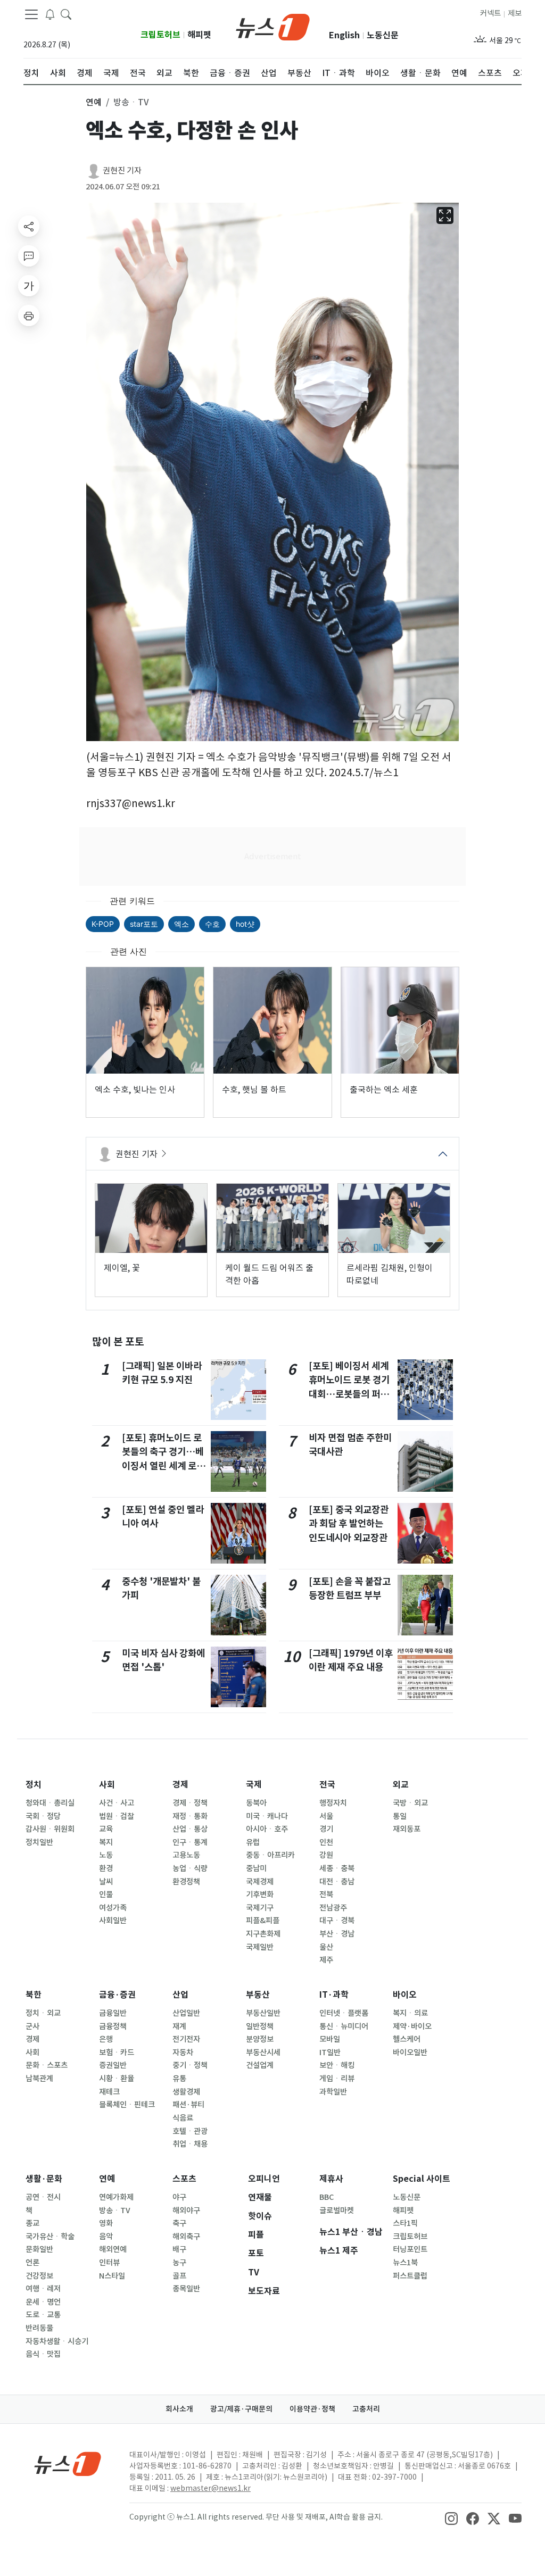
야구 (179, 2197)
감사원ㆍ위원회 (50, 1829)
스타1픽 (405, 2223)
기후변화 (260, 1894)
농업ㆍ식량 (190, 1868)
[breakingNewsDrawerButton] (50, 14)
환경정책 (186, 1882)
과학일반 (333, 2092)
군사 (32, 2026)
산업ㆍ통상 (190, 1829)
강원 (326, 1855)
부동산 (258, 1995)
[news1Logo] (68, 2463)
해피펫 (199, 35)
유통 (179, 2079)
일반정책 (260, 2026)
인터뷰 (109, 2263)
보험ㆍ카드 (117, 2053)
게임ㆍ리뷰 (337, 2079)
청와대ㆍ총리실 (50, 1803)
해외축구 (186, 2237)
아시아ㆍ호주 (267, 1829)
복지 (106, 1842)
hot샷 (245, 924)
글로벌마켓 (337, 2211)
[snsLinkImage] (451, 2518)
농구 (179, 2263)
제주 (326, 1960)
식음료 (183, 2118)
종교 (32, 2223)
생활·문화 (44, 2179)
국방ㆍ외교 (410, 1803)
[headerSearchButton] (66, 14)
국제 (254, 1785)
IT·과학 (334, 1995)
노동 (106, 1855)
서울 (326, 1816)
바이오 (405, 1995)
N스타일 (112, 2276)
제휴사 (331, 2179)
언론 (32, 2263)
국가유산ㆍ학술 (50, 2237)
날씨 (106, 1882)
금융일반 (113, 2013)
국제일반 (260, 1947)
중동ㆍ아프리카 (270, 1855)
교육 (106, 1829)
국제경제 (260, 1882)
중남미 (256, 1868)
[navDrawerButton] (31, 14)
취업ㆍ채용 (190, 2144)
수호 (212, 924)
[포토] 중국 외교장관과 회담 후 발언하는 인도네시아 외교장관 (349, 1524)
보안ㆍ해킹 (337, 2065)
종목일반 (186, 2289)
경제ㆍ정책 (190, 1803)
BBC (327, 2197)
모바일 (330, 2039)
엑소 (181, 924)
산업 (180, 1995)
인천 (326, 1842)
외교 (401, 1785)
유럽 (253, 1842)
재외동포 (407, 1829)
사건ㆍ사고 (117, 1803)
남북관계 (39, 2079)
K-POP (103, 924)
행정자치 (333, 1803)
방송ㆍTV (115, 2211)
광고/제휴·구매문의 (241, 2409)
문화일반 (39, 2249)
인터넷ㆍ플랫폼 (344, 2013)
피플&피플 (263, 1921)
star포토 (144, 924)
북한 (34, 1995)
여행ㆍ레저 (43, 2289)
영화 (106, 2223)
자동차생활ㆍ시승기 (57, 2341)
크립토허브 (160, 35)
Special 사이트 (422, 2179)
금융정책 (113, 2026)
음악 (106, 2237)
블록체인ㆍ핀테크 (127, 2105)
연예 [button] (94, 102)
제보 (515, 13)
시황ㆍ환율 (117, 2079)
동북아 (256, 1803)
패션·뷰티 (188, 2105)
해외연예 (113, 2249)
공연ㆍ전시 (43, 2197)
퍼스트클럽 (410, 2276)
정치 (34, 1785)
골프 (179, 2276)
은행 (106, 2039)
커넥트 (490, 13)
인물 (106, 1894)
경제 (180, 1785)
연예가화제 (116, 2197)
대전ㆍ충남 (337, 1882)
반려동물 (39, 2328)
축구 (179, 2223)
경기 (326, 1829)
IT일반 (330, 2053)
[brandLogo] (273, 26)
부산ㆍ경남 (337, 1934)
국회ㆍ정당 (43, 1816)
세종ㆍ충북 (337, 1868)
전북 (326, 1894)
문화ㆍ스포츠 (47, 2065)
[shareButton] (29, 226)
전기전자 (186, 2039)
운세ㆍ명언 (43, 2302)
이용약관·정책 (312, 2409)
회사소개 (179, 2409)
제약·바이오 (412, 2026)
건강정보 (39, 2276)
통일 (400, 1816)
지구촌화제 (263, 1934)
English (344, 35)
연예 (107, 2179)
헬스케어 (407, 2039)
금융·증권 (117, 1995)
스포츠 (184, 2179)
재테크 (109, 2092)
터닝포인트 (410, 2249)
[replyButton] (29, 256)
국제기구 (260, 1908)
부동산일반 (263, 2013)
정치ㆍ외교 (43, 2013)
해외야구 (186, 2211)
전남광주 (333, 1908)
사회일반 (113, 1921)
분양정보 (260, 2039)
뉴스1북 (405, 2263)
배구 (179, 2249)
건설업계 (260, 2065)
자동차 (183, 2053)
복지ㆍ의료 (410, 2013)
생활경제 (186, 2092)
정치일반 (39, 1842)
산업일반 (186, 2013)
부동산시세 (263, 2053)
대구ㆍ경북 (337, 1921)
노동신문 (383, 35)
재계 (179, 2026)
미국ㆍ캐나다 (267, 1816)
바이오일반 (410, 2053)
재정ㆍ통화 (190, 1816)
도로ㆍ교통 (43, 2315)
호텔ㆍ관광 (190, 2131)
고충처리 (366, 2409)
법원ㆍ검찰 (117, 1816)
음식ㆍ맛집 (43, 2354)
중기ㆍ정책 (190, 2065)
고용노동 (186, 1855)
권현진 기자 (122, 171)
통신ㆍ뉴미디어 (344, 2026)
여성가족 (113, 1908)
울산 (326, 1947)
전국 (327, 1785)
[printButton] (29, 315)
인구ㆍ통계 (190, 1842)
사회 (107, 1785)
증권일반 (113, 2065)
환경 (106, 1868)
